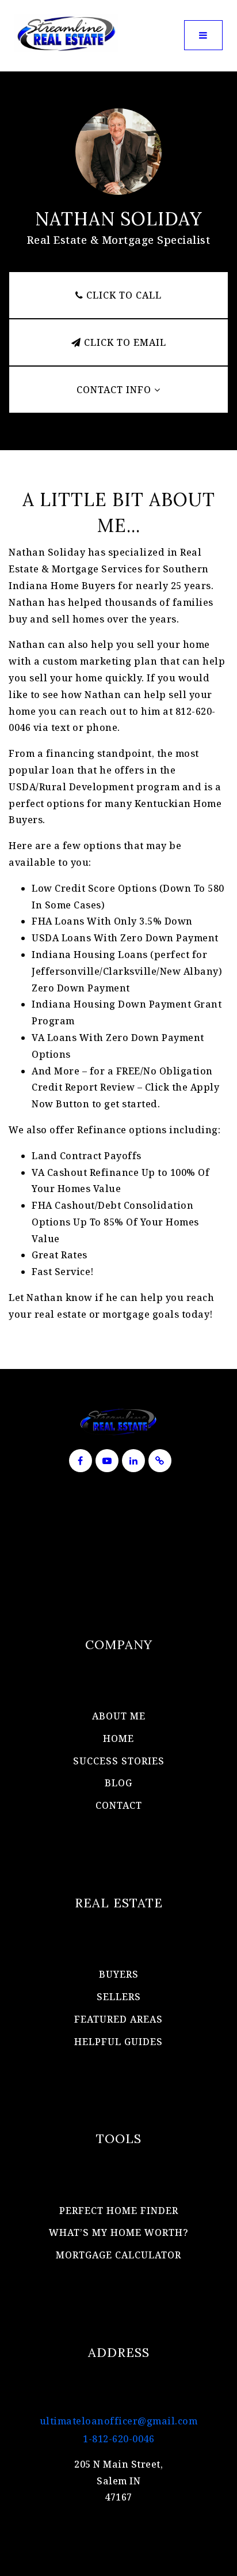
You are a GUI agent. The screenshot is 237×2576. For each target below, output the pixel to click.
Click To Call (123, 295)
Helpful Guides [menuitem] (118, 2042)
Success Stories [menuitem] (119, 1761)
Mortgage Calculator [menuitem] (118, 2255)
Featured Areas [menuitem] (118, 2019)
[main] (118, 720)
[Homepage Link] (66, 34)
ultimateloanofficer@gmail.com (119, 2421)
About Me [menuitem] (119, 1716)
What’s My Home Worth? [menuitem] (119, 2232)
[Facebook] (79, 1461)
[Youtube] (105, 1461)
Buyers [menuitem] (119, 1974)
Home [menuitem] (118, 1738)
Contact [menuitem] (119, 1805)
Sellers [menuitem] (119, 1997)
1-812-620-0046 (118, 2439)
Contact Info (115, 390)
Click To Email (124, 342)
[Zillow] (158, 1461)
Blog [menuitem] (118, 1783)
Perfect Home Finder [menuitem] (119, 2211)
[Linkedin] (132, 1461)
